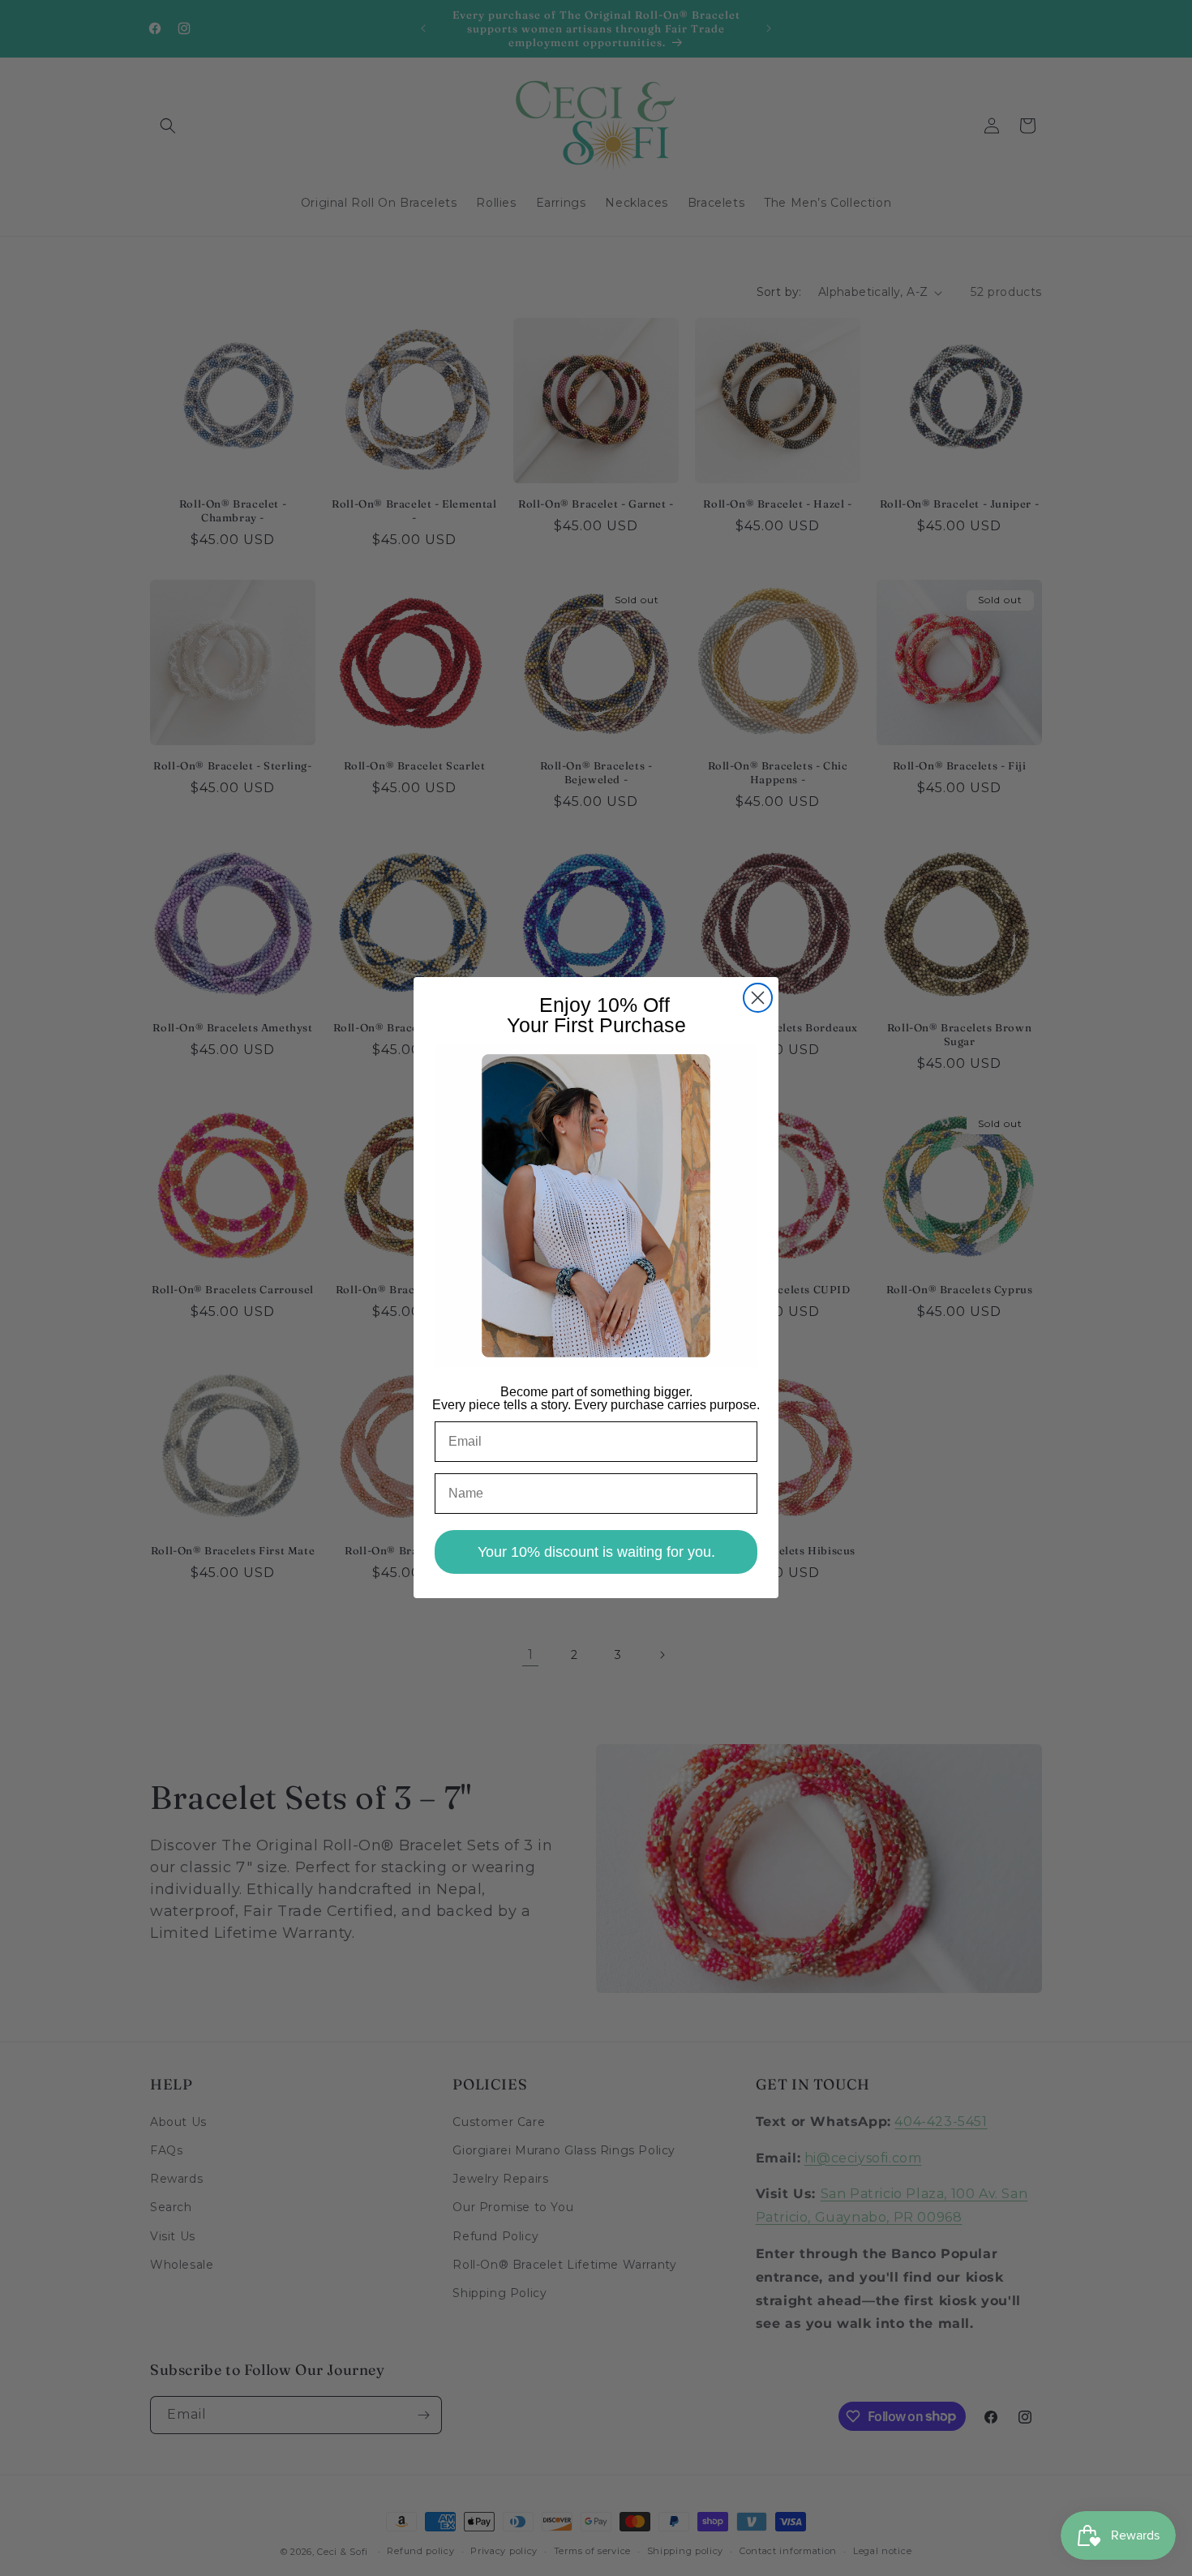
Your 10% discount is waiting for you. (596, 1553)
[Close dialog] (758, 998)
